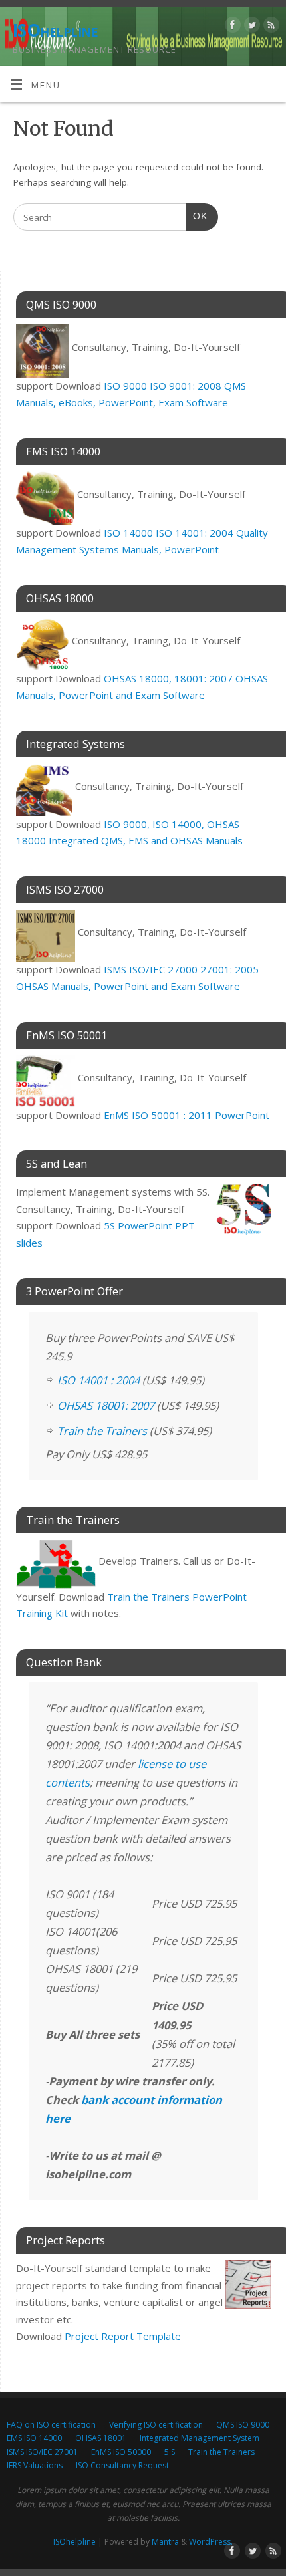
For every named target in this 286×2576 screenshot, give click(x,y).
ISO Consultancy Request (122, 2465)
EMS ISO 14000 (34, 2438)
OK (197, 216)
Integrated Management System (200, 2438)
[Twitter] (250, 27)
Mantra (165, 2542)
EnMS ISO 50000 (121, 2452)
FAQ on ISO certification (51, 2425)
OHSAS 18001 (101, 2438)
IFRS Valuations (35, 2465)
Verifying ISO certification (156, 2425)
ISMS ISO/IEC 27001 (42, 2452)
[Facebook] (231, 27)
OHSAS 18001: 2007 (106, 1405)
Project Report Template (123, 2336)
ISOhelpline (55, 30)
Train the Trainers (102, 1431)
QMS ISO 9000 (243, 2425)
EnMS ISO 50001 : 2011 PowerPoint (187, 1115)
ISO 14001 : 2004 (98, 1380)
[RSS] (270, 27)
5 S (170, 2452)
